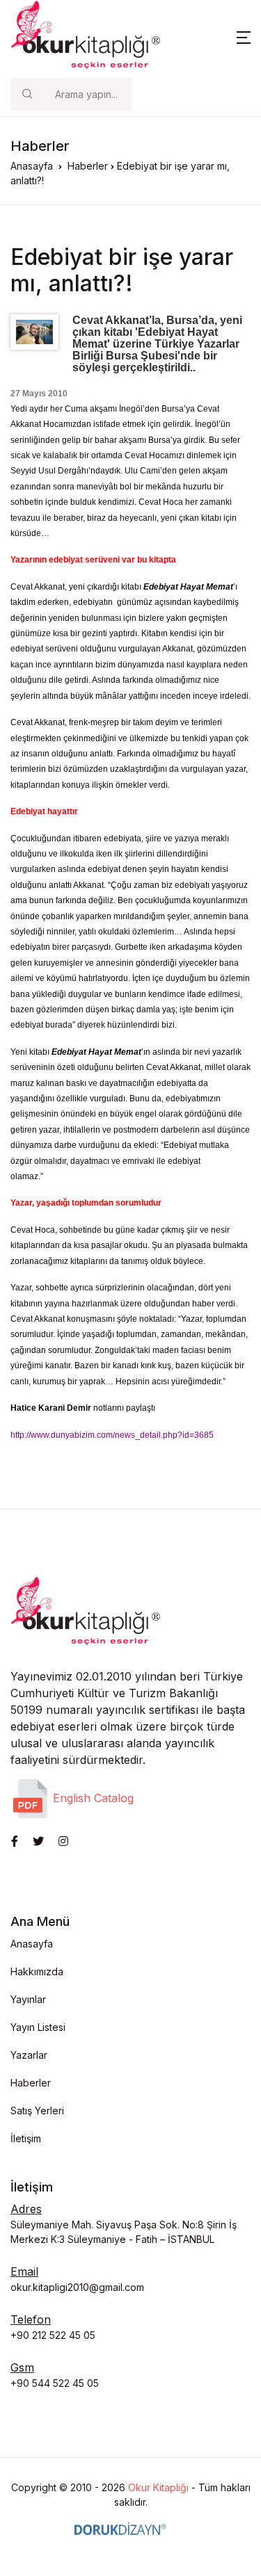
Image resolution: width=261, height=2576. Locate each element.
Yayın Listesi (38, 2027)
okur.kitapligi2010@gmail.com (77, 2287)
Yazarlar (29, 2055)
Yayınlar (28, 1999)
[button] (244, 36)
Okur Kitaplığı (158, 2487)
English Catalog (92, 1798)
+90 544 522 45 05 (55, 2383)
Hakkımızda (37, 1971)
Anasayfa (32, 166)
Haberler (88, 166)
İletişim (26, 2138)
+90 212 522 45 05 (53, 2335)
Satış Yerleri (37, 2111)
